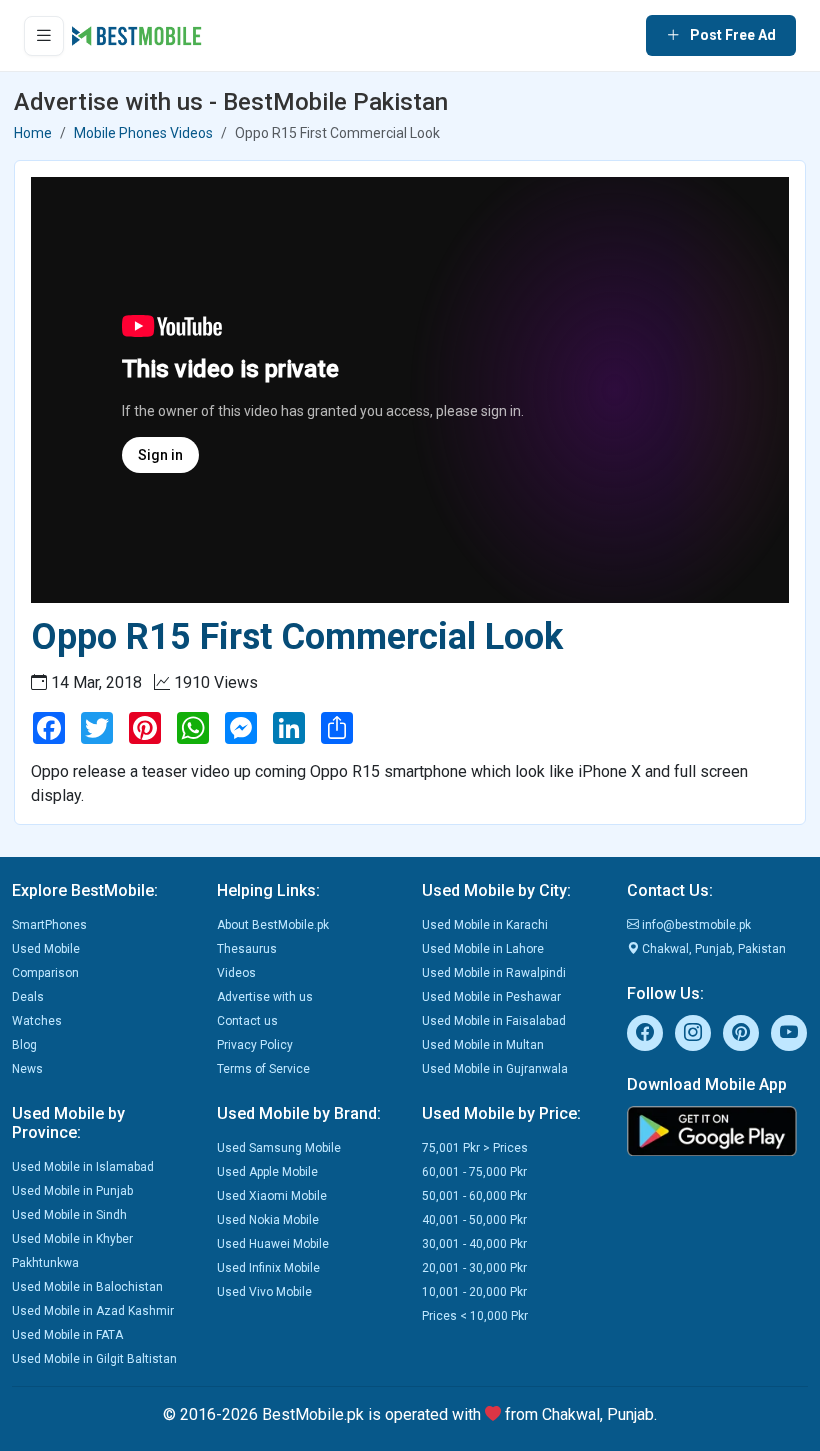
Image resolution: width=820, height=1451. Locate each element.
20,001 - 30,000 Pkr (474, 1268)
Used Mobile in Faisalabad (494, 1021)
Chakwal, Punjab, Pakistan (712, 949)
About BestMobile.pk (273, 925)
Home (33, 133)
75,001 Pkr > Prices (475, 1148)
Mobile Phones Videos (143, 133)
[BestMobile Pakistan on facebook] (645, 1033)
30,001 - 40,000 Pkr (474, 1244)
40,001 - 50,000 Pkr (474, 1220)
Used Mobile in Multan (483, 1045)
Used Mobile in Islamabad (83, 1167)
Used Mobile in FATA (67, 1335)
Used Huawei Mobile (273, 1244)
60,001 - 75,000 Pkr (474, 1172)
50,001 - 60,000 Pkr (474, 1196)
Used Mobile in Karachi (485, 925)
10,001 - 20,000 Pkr (474, 1292)
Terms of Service (263, 1069)
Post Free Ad (733, 35)
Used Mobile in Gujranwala (495, 1069)
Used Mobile (46, 949)
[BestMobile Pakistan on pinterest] (741, 1033)
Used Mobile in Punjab (72, 1191)
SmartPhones (49, 925)
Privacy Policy (255, 1045)
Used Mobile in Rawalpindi (494, 973)
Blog (24, 1045)
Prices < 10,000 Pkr (475, 1316)
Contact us (247, 1021)
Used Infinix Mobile (268, 1268)
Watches (37, 1021)
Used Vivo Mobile (264, 1292)
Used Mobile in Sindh (69, 1215)
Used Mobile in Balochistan (87, 1287)
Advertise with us (265, 997)
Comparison (45, 973)
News (27, 1069)
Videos (236, 973)
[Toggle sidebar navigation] (44, 36)
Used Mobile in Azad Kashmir (93, 1311)
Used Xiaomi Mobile (272, 1196)
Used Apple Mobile (267, 1172)
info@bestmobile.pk (695, 925)
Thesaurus (247, 949)
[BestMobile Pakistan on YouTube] (789, 1033)
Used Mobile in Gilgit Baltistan (94, 1359)
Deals (28, 997)
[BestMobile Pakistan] (137, 36)
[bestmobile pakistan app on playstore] (717, 1131)
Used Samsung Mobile (279, 1148)
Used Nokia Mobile (268, 1220)
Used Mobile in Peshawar (491, 997)
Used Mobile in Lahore (483, 949)
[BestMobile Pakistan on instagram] (693, 1033)
